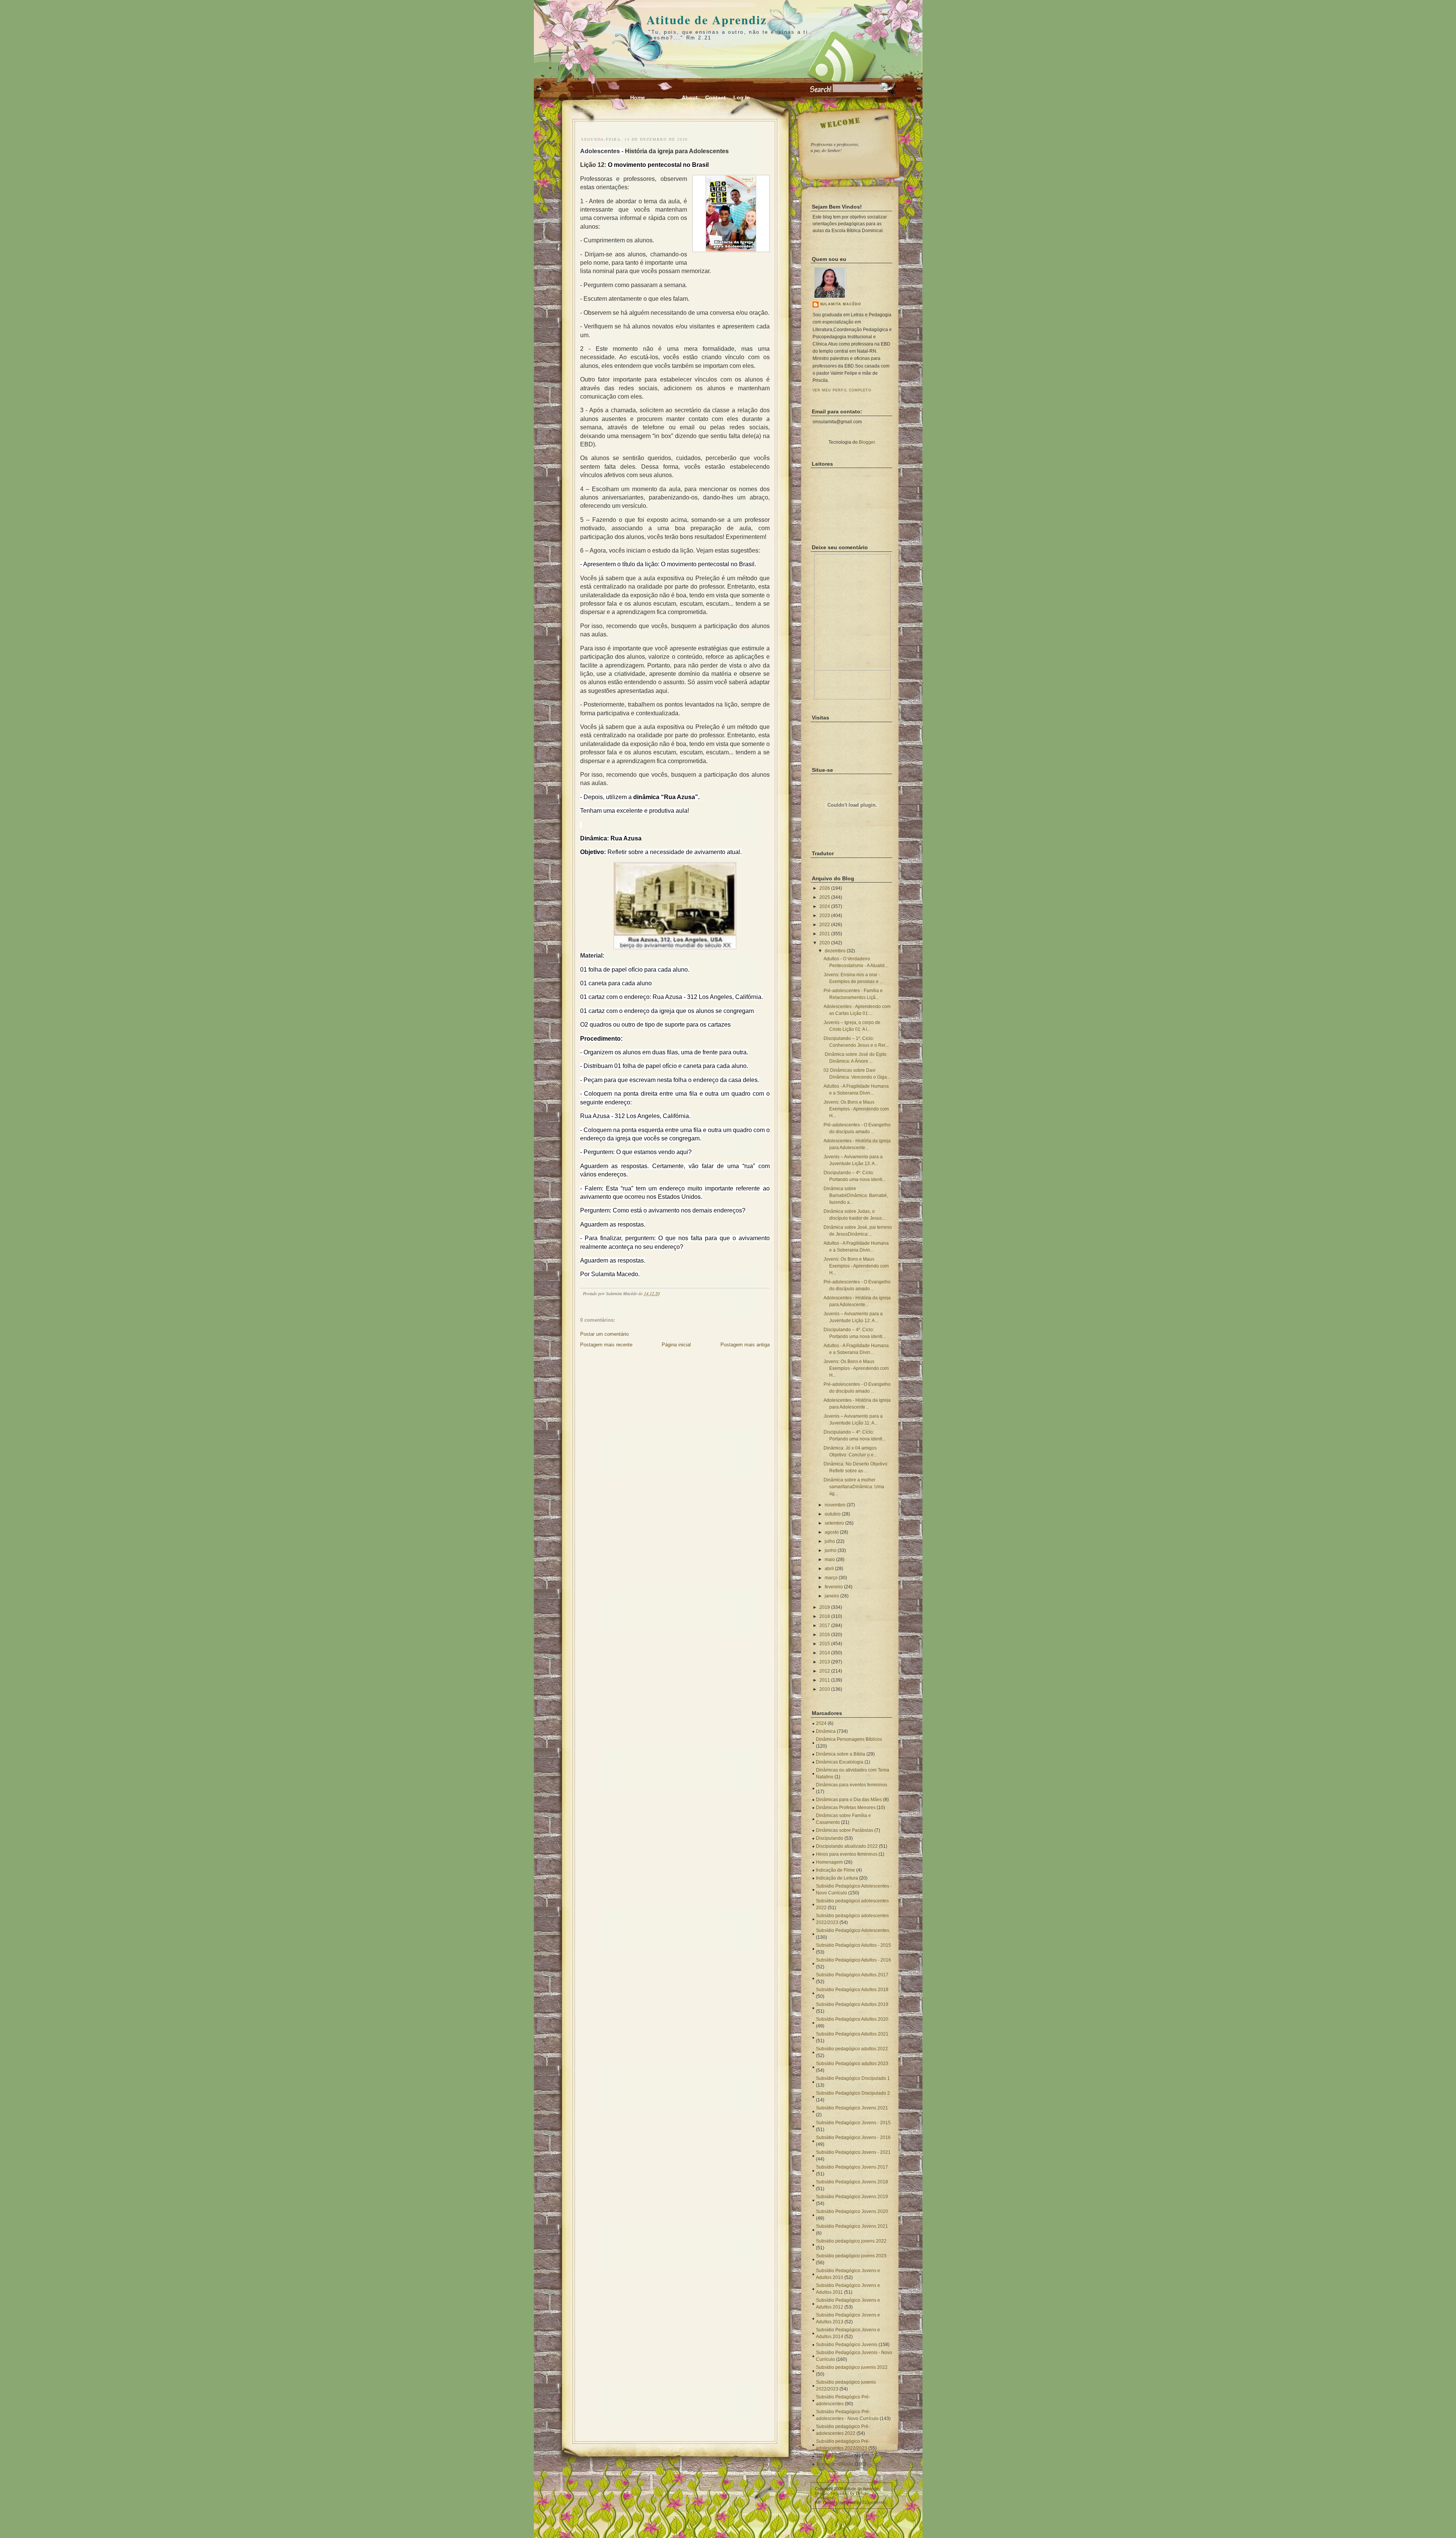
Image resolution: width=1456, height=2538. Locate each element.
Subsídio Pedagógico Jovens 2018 (852, 2182)
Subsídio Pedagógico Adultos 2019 (852, 2004)
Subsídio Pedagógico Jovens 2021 (852, 2108)
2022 (825, 925)
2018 (825, 1616)
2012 (825, 1671)
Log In (742, 97)
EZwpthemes (874, 2502)
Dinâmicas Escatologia (840, 1762)
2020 (825, 943)
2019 (825, 1607)
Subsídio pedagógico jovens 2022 (851, 2241)
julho (830, 1541)
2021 (825, 934)
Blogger (867, 442)
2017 (825, 1626)
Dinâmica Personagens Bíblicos (849, 1739)
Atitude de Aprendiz (707, 20)
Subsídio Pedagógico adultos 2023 (852, 2064)
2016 (825, 1635)
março (831, 1578)
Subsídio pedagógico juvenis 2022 (852, 2367)
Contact (715, 97)
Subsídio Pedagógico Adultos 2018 (852, 1990)
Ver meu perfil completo (842, 390)
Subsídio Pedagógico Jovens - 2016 (853, 2138)
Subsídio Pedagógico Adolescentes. (853, 1930)
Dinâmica (826, 1731)
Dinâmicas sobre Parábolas (845, 1830)
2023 (825, 916)
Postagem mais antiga (745, 1345)
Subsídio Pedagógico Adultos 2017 (852, 1975)
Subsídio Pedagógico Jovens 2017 (852, 2167)
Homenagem (829, 1862)
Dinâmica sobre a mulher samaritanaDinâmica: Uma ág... (854, 1487)
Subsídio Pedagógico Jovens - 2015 (853, 2123)
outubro (833, 1514)
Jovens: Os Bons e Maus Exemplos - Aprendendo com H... (856, 1109)
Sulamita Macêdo (841, 304)
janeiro (832, 1596)
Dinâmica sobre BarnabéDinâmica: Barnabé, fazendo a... (856, 1195)
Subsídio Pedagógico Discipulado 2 (853, 2093)
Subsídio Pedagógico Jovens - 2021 (853, 2152)
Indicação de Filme (835, 1870)
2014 (825, 1653)
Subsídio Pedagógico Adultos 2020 (852, 2019)
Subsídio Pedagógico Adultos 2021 (852, 2034)
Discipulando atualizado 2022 (847, 1846)
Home (638, 97)
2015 (825, 1644)
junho (831, 1550)
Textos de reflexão (835, 2464)
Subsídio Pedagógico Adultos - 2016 (854, 1960)
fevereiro (834, 1587)
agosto (832, 1532)
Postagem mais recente (606, 1345)
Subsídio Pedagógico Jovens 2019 (852, 2197)
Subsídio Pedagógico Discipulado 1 (853, 2078)
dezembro (835, 951)
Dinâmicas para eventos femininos (852, 1785)
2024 (825, 906)
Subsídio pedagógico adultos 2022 (852, 2049)
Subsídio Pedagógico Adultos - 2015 (854, 1945)
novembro (835, 1505)
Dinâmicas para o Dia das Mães (849, 1800)
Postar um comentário (604, 1334)
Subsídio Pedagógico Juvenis (847, 2345)
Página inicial (676, 1345)
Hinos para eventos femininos (847, 1854)
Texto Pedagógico (835, 2456)
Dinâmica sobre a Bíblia (841, 1754)
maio (830, 1560)
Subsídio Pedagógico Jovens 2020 (852, 2211)
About (690, 97)
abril (829, 1569)
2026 (825, 888)
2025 (825, 897)
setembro (834, 1523)
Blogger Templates (832, 2493)
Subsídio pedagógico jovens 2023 (851, 2256)
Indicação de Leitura (837, 1878)
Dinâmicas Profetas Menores (846, 1808)
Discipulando (830, 1838)
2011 (825, 1680)
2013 (825, 1662)
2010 (825, 1689)
